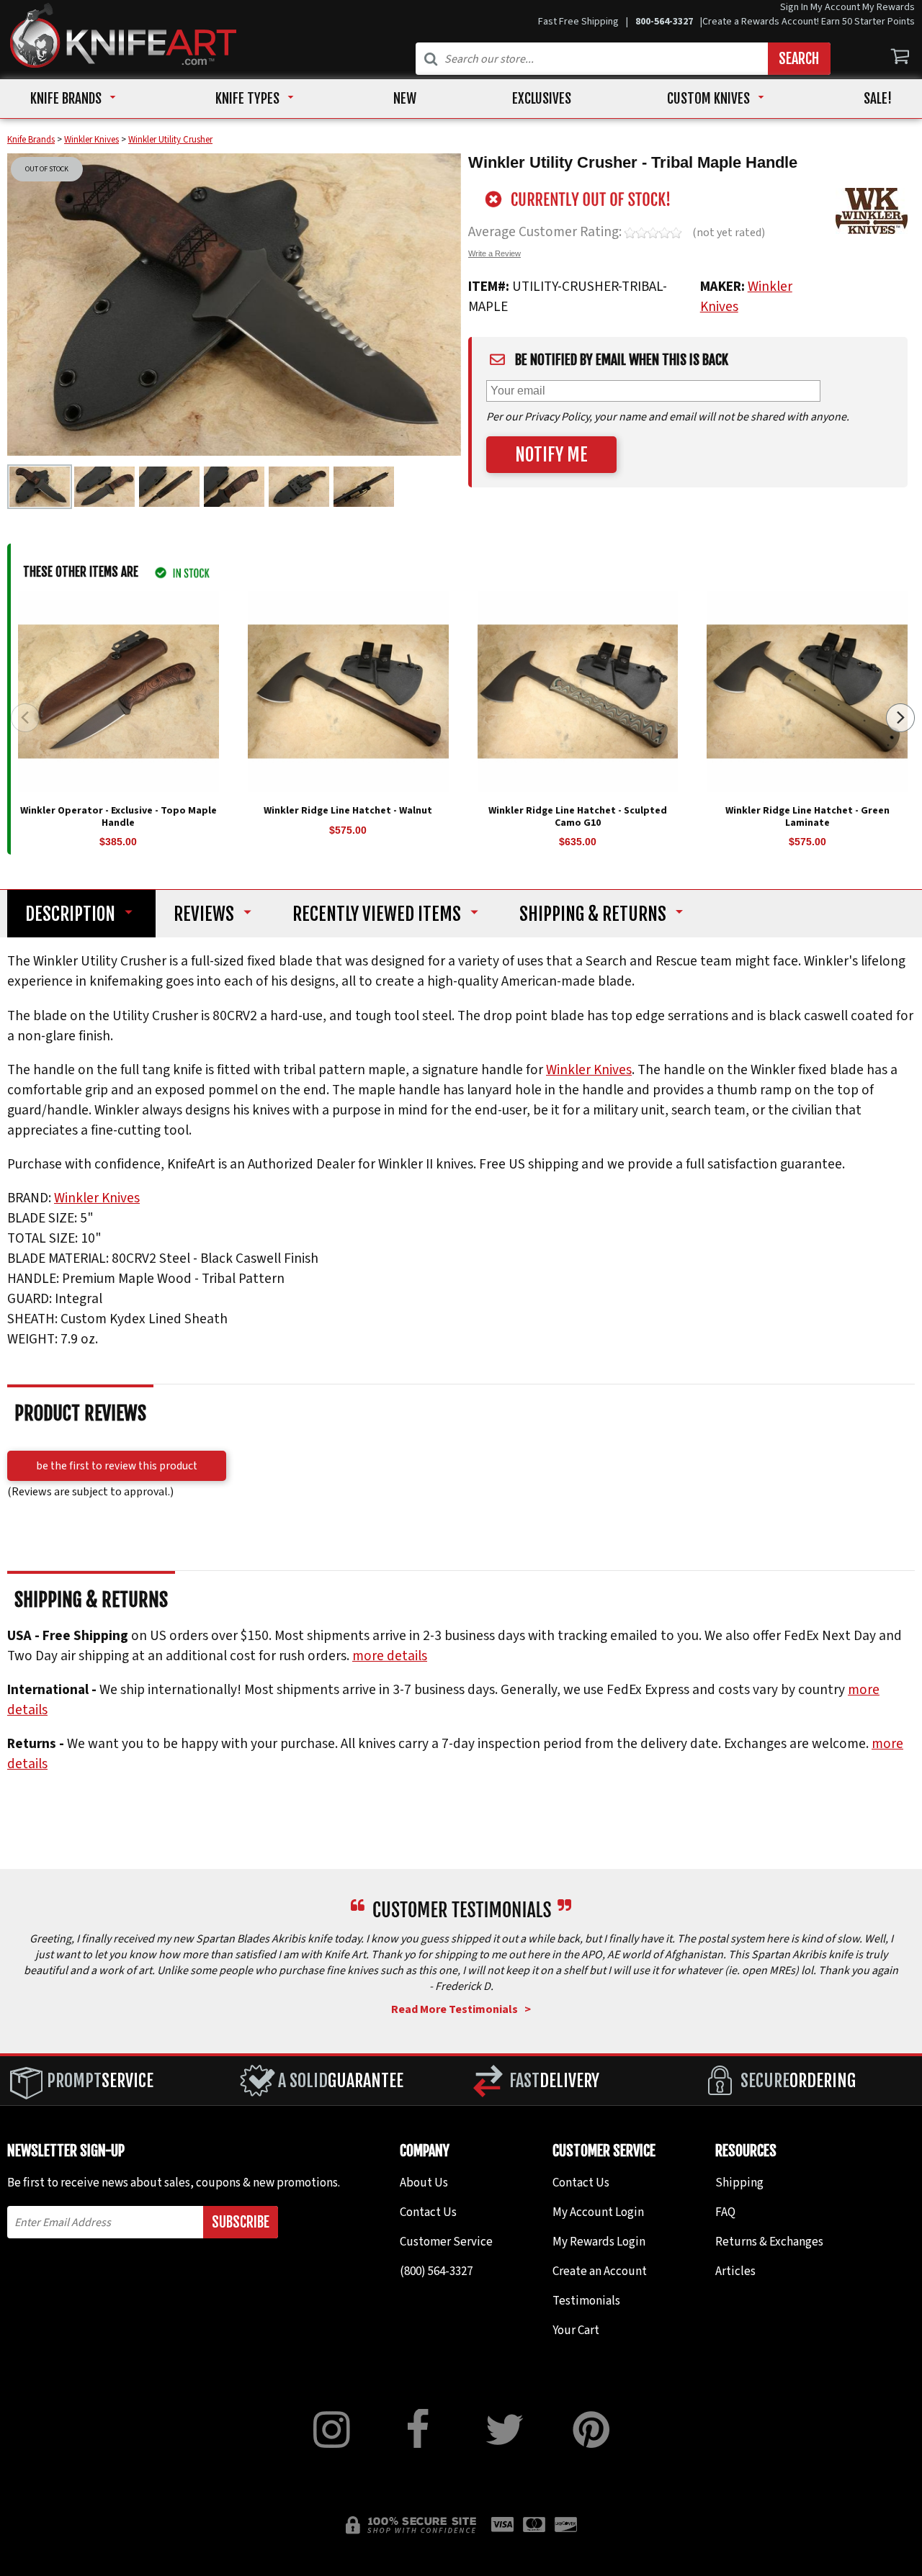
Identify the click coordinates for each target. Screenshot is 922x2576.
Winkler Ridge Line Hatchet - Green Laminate (807, 817)
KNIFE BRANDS (66, 99)
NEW (405, 99)
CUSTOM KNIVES (708, 99)
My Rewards (889, 7)
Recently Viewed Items (377, 914)
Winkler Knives (589, 1070)
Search (799, 59)
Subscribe (241, 2222)
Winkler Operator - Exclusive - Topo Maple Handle (118, 817)
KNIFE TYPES (247, 99)
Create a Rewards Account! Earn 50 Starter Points (809, 22)
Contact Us (428, 2212)
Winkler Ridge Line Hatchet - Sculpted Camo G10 (578, 817)
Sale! (878, 99)
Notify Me (551, 455)
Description (70, 914)
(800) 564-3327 (436, 2271)
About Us (424, 2183)
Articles (735, 2271)
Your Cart (576, 2330)
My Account (835, 7)
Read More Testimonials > (461, 2009)
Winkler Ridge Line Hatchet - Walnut (348, 811)
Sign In (794, 7)
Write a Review (494, 253)
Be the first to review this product (117, 1465)
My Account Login (598, 2212)
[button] (900, 718)
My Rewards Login (599, 2242)
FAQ (725, 2212)
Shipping (593, 914)
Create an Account (600, 2271)
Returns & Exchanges (769, 2242)
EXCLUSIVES (542, 99)
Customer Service (446, 2242)
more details (390, 1655)
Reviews (204, 914)
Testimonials (586, 2301)
